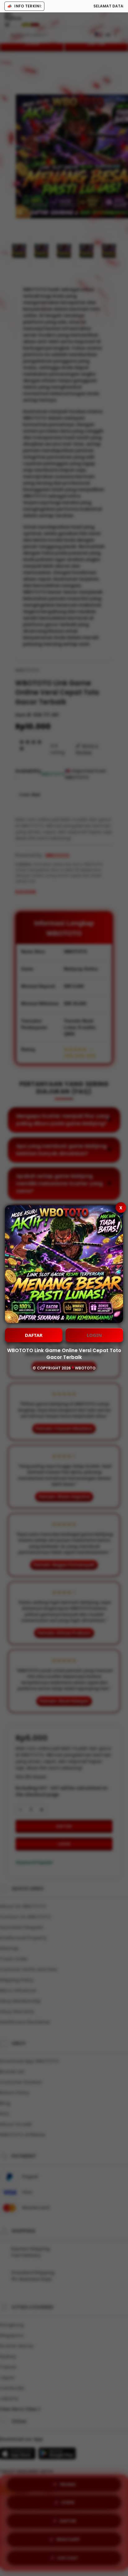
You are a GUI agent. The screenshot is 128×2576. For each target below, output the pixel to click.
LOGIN (94, 1335)
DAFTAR (34, 1335)
